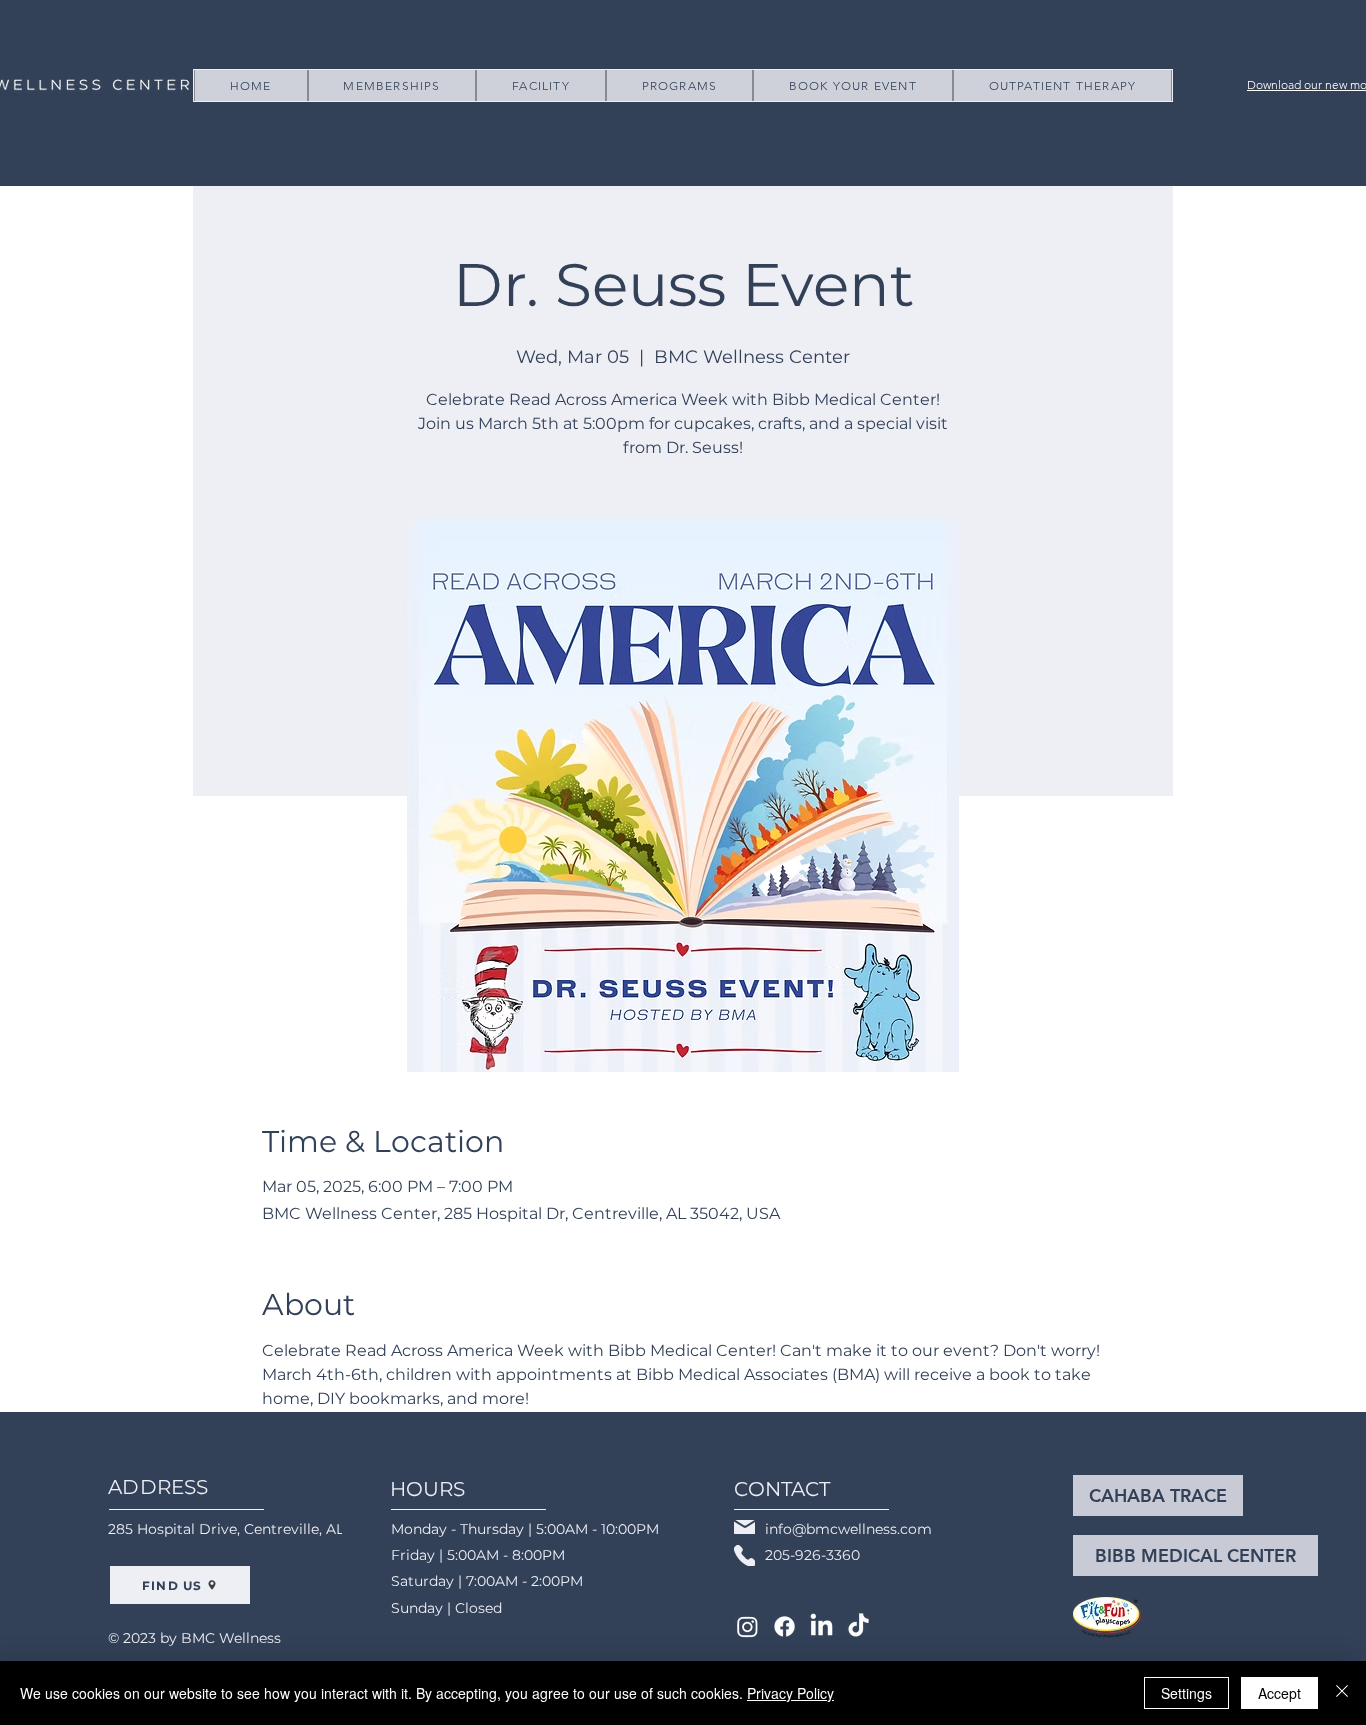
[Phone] (744, 1555)
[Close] (1342, 1693)
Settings (1186, 1693)
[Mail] (744, 1527)
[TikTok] (858, 1626)
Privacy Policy (790, 1693)
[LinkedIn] (821, 1626)
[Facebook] (784, 1626)
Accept (1279, 1693)
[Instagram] (747, 1626)
